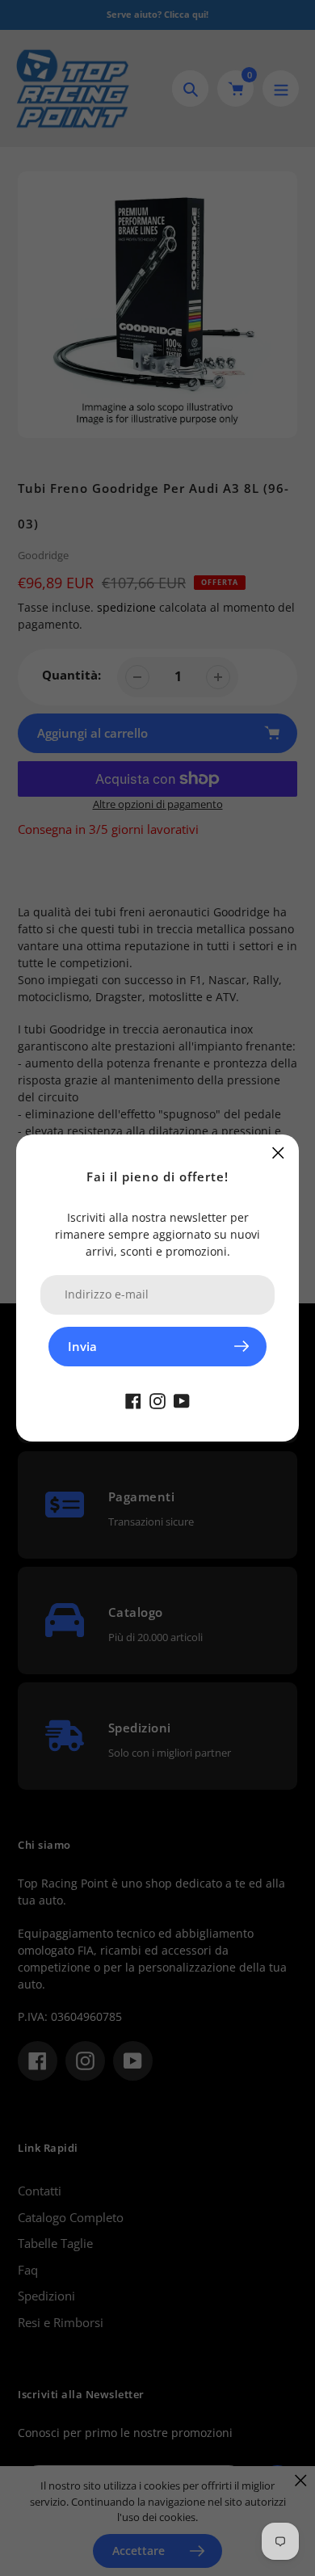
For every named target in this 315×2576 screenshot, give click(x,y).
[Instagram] (157, 1400)
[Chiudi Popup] (278, 1153)
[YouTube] (182, 1400)
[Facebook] (133, 1400)
